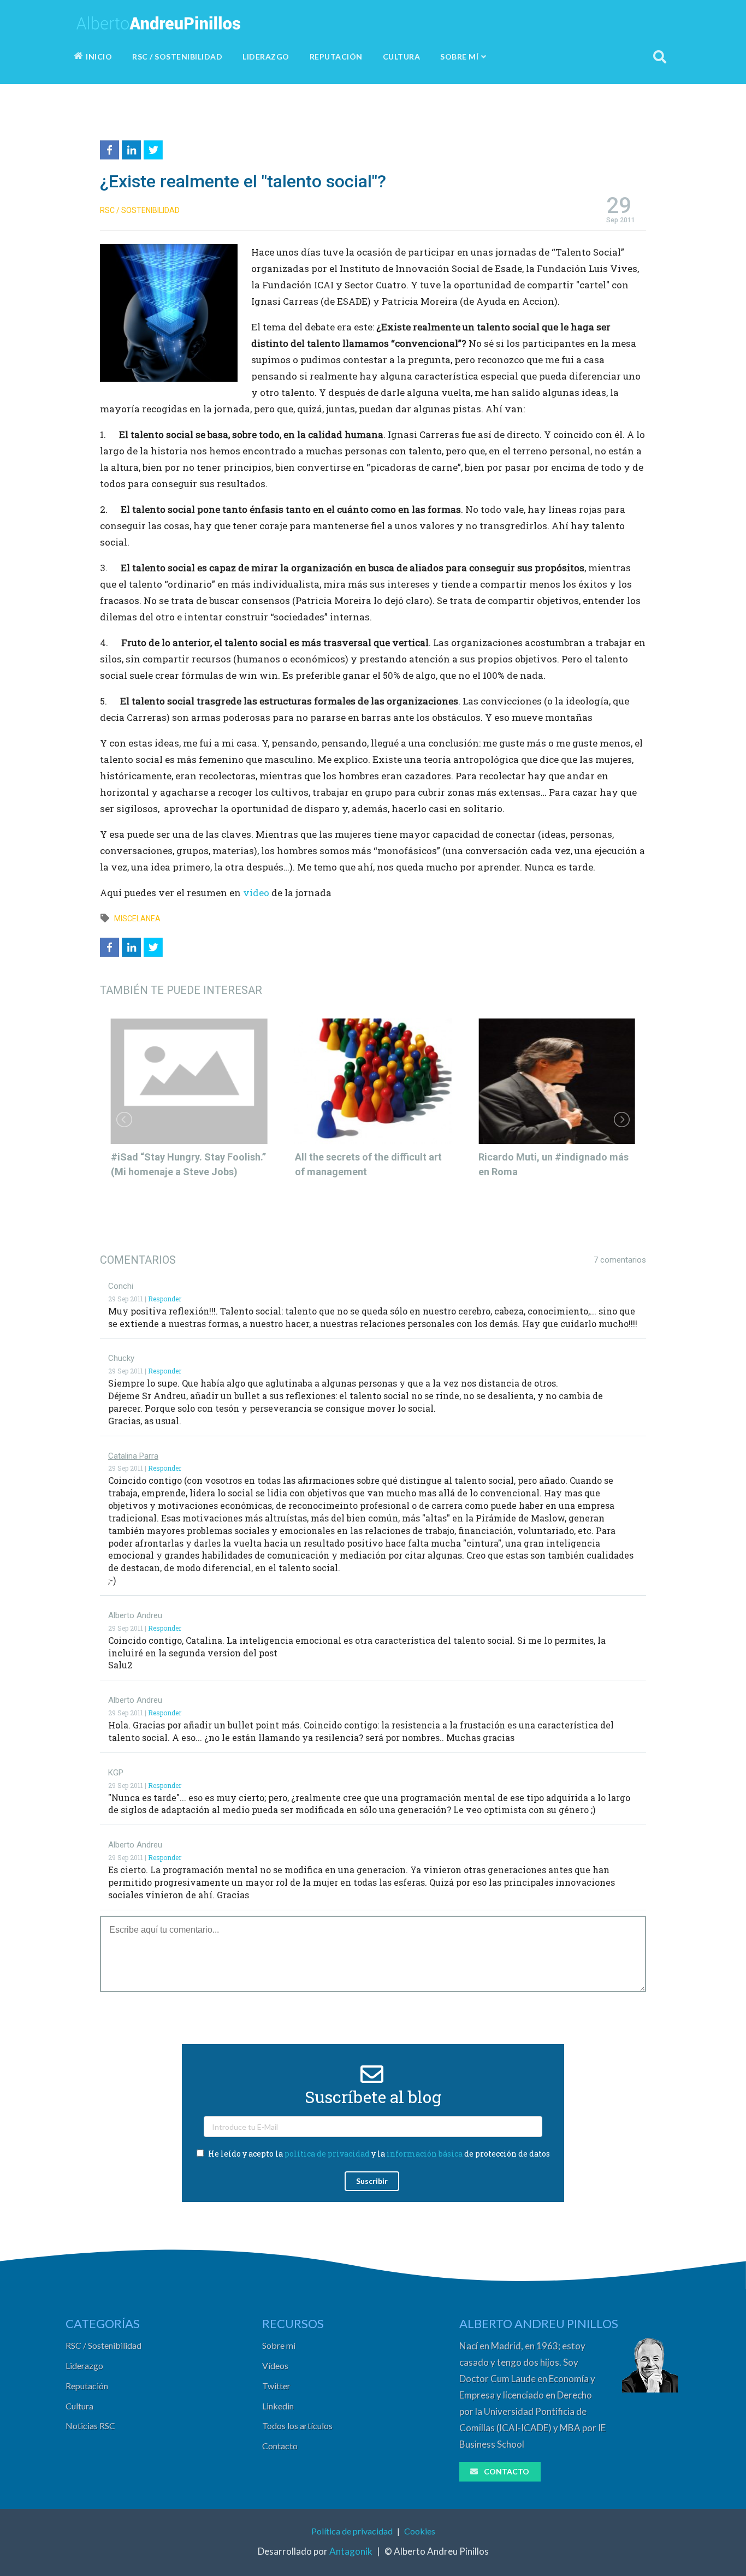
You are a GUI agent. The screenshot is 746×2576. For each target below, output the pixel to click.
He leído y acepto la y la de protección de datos (378, 2154)
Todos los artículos (297, 2426)
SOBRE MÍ (459, 57)
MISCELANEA (137, 919)
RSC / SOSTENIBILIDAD (177, 57)
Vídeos (275, 2365)
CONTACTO (507, 2471)
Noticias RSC (90, 2426)
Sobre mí (279, 2345)
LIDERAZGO (266, 57)
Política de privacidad (352, 2531)
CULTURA (402, 57)
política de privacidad (327, 2154)
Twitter (276, 2386)
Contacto (280, 2446)
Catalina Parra (133, 1456)
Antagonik (351, 2551)
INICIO (99, 57)
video (257, 893)
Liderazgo (84, 2365)
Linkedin (278, 2406)
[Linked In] (133, 148)
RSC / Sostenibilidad (103, 2345)
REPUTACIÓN (336, 57)
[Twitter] (155, 148)
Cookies (420, 2531)
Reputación (87, 2386)
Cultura (79, 2406)
